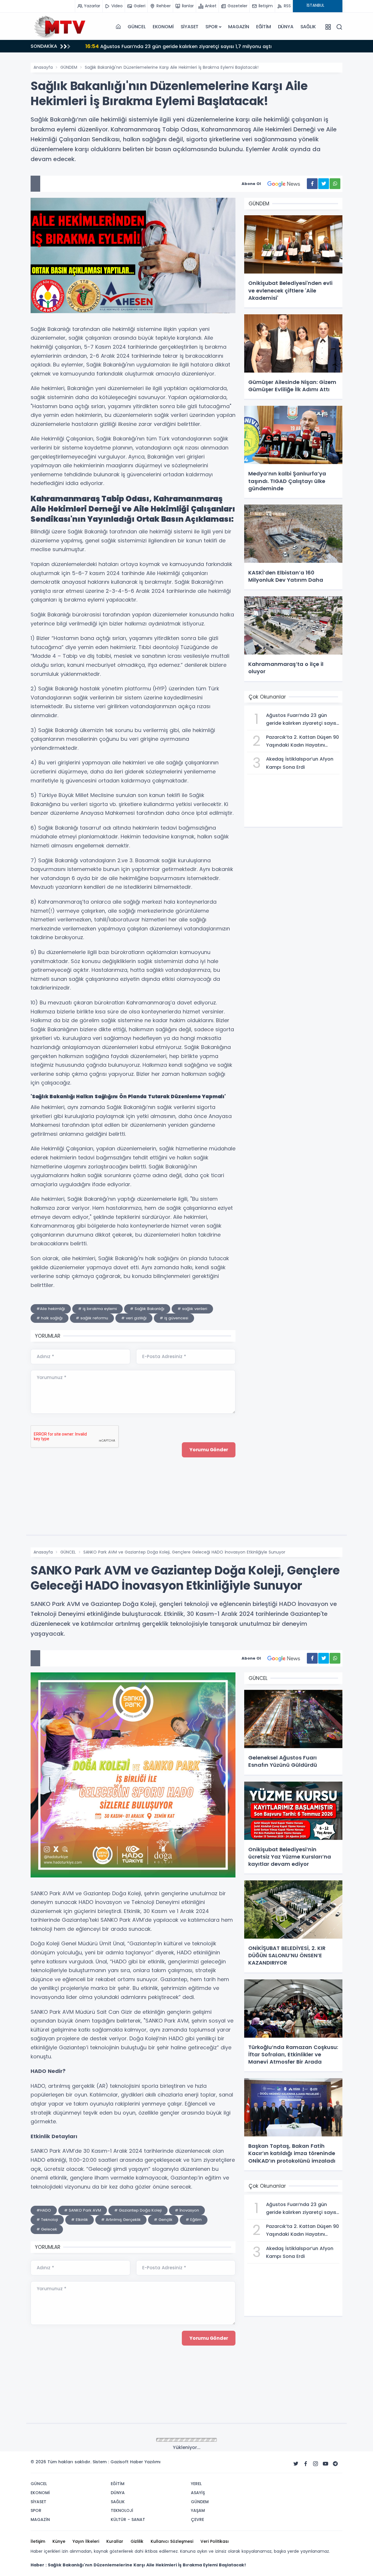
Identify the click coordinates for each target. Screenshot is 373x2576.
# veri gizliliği (134, 1318)
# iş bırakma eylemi (97, 1309)
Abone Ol (251, 184)
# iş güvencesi (174, 1318)
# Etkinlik (80, 2220)
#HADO (44, 2210)
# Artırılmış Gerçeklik (121, 2220)
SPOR (211, 27)
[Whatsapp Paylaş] (335, 184)
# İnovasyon (187, 2210)
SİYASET (190, 27)
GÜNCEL (137, 27)
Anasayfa (43, 67)
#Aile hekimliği (51, 1309)
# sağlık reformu (92, 1318)
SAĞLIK (308, 27)
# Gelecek (47, 2229)
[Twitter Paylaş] (324, 184)
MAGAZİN (239, 27)
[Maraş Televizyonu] (60, 27)
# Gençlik (163, 2220)
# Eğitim (194, 2220)
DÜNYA (286, 27)
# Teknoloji (47, 2220)
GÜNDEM (69, 67)
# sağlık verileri (192, 1309)
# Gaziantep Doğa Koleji (138, 2210)
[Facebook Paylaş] (312, 184)
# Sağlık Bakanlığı (147, 1309)
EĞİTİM (264, 27)
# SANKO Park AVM (83, 2210)
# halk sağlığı (50, 1318)
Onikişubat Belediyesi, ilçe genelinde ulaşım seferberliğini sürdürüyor (174, 46)
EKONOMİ (163, 27)
